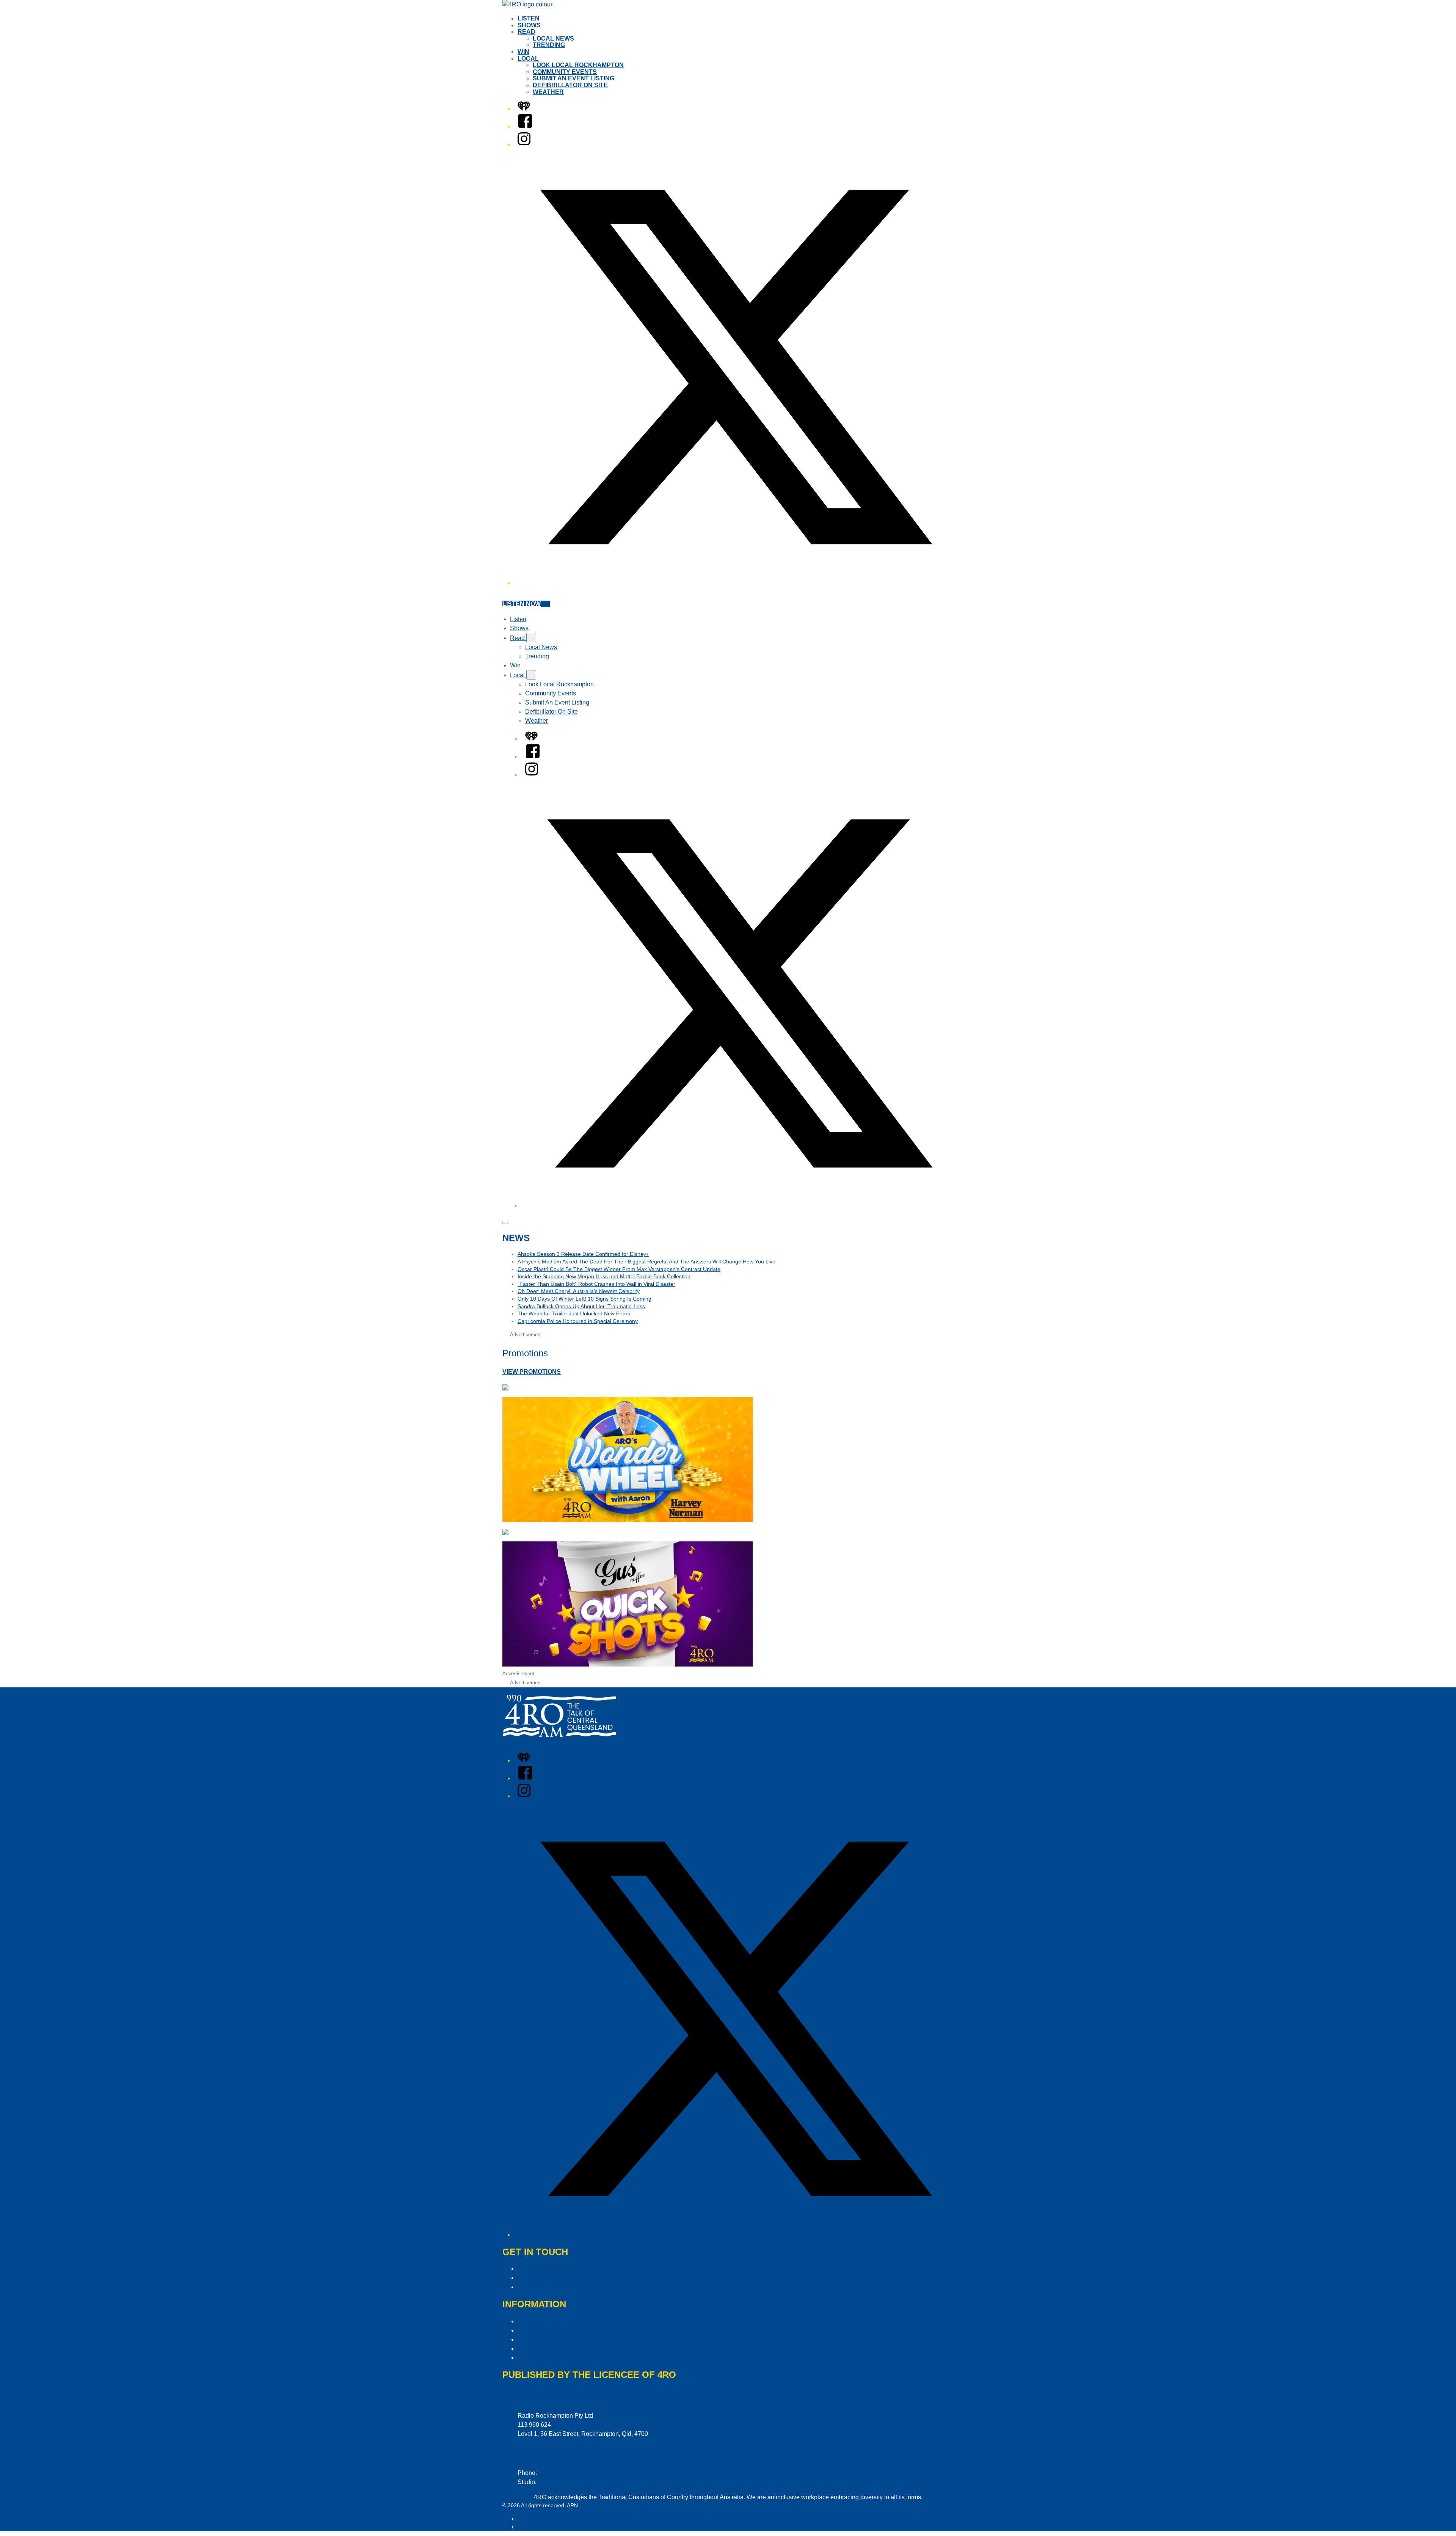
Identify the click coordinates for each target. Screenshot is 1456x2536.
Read (526, 32)
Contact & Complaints (547, 2269)
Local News (553, 38)
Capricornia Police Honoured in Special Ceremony (578, 1321)
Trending (549, 45)
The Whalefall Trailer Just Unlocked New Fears (574, 1314)
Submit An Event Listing (573, 78)
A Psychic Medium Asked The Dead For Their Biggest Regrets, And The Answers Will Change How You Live (646, 1262)
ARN (523, 2519)
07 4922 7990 (557, 2482)
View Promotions (532, 1372)
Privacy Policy (537, 2321)
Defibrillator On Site (570, 85)
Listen (529, 18)
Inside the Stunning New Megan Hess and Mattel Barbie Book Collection (604, 1276)
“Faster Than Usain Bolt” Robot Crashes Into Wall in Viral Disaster (596, 1284)
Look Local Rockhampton (578, 65)
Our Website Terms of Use (553, 2348)
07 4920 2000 (557, 2473)
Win (523, 52)
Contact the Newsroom (548, 2287)
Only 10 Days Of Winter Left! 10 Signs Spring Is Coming (584, 1299)
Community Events (565, 72)
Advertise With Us (542, 2278)
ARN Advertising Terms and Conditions (570, 2339)
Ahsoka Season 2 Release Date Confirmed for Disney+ (583, 1254)
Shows (529, 25)
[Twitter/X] (736, 583)
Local (528, 59)
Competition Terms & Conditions (561, 2330)
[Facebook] (525, 126)
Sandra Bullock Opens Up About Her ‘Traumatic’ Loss (581, 1306)
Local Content (536, 2358)
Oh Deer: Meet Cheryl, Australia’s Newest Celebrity (579, 1291)
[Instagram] (524, 144)
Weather (548, 92)
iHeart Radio (533, 2527)
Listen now (522, 604)
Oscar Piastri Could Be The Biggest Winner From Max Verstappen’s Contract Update (619, 1269)
